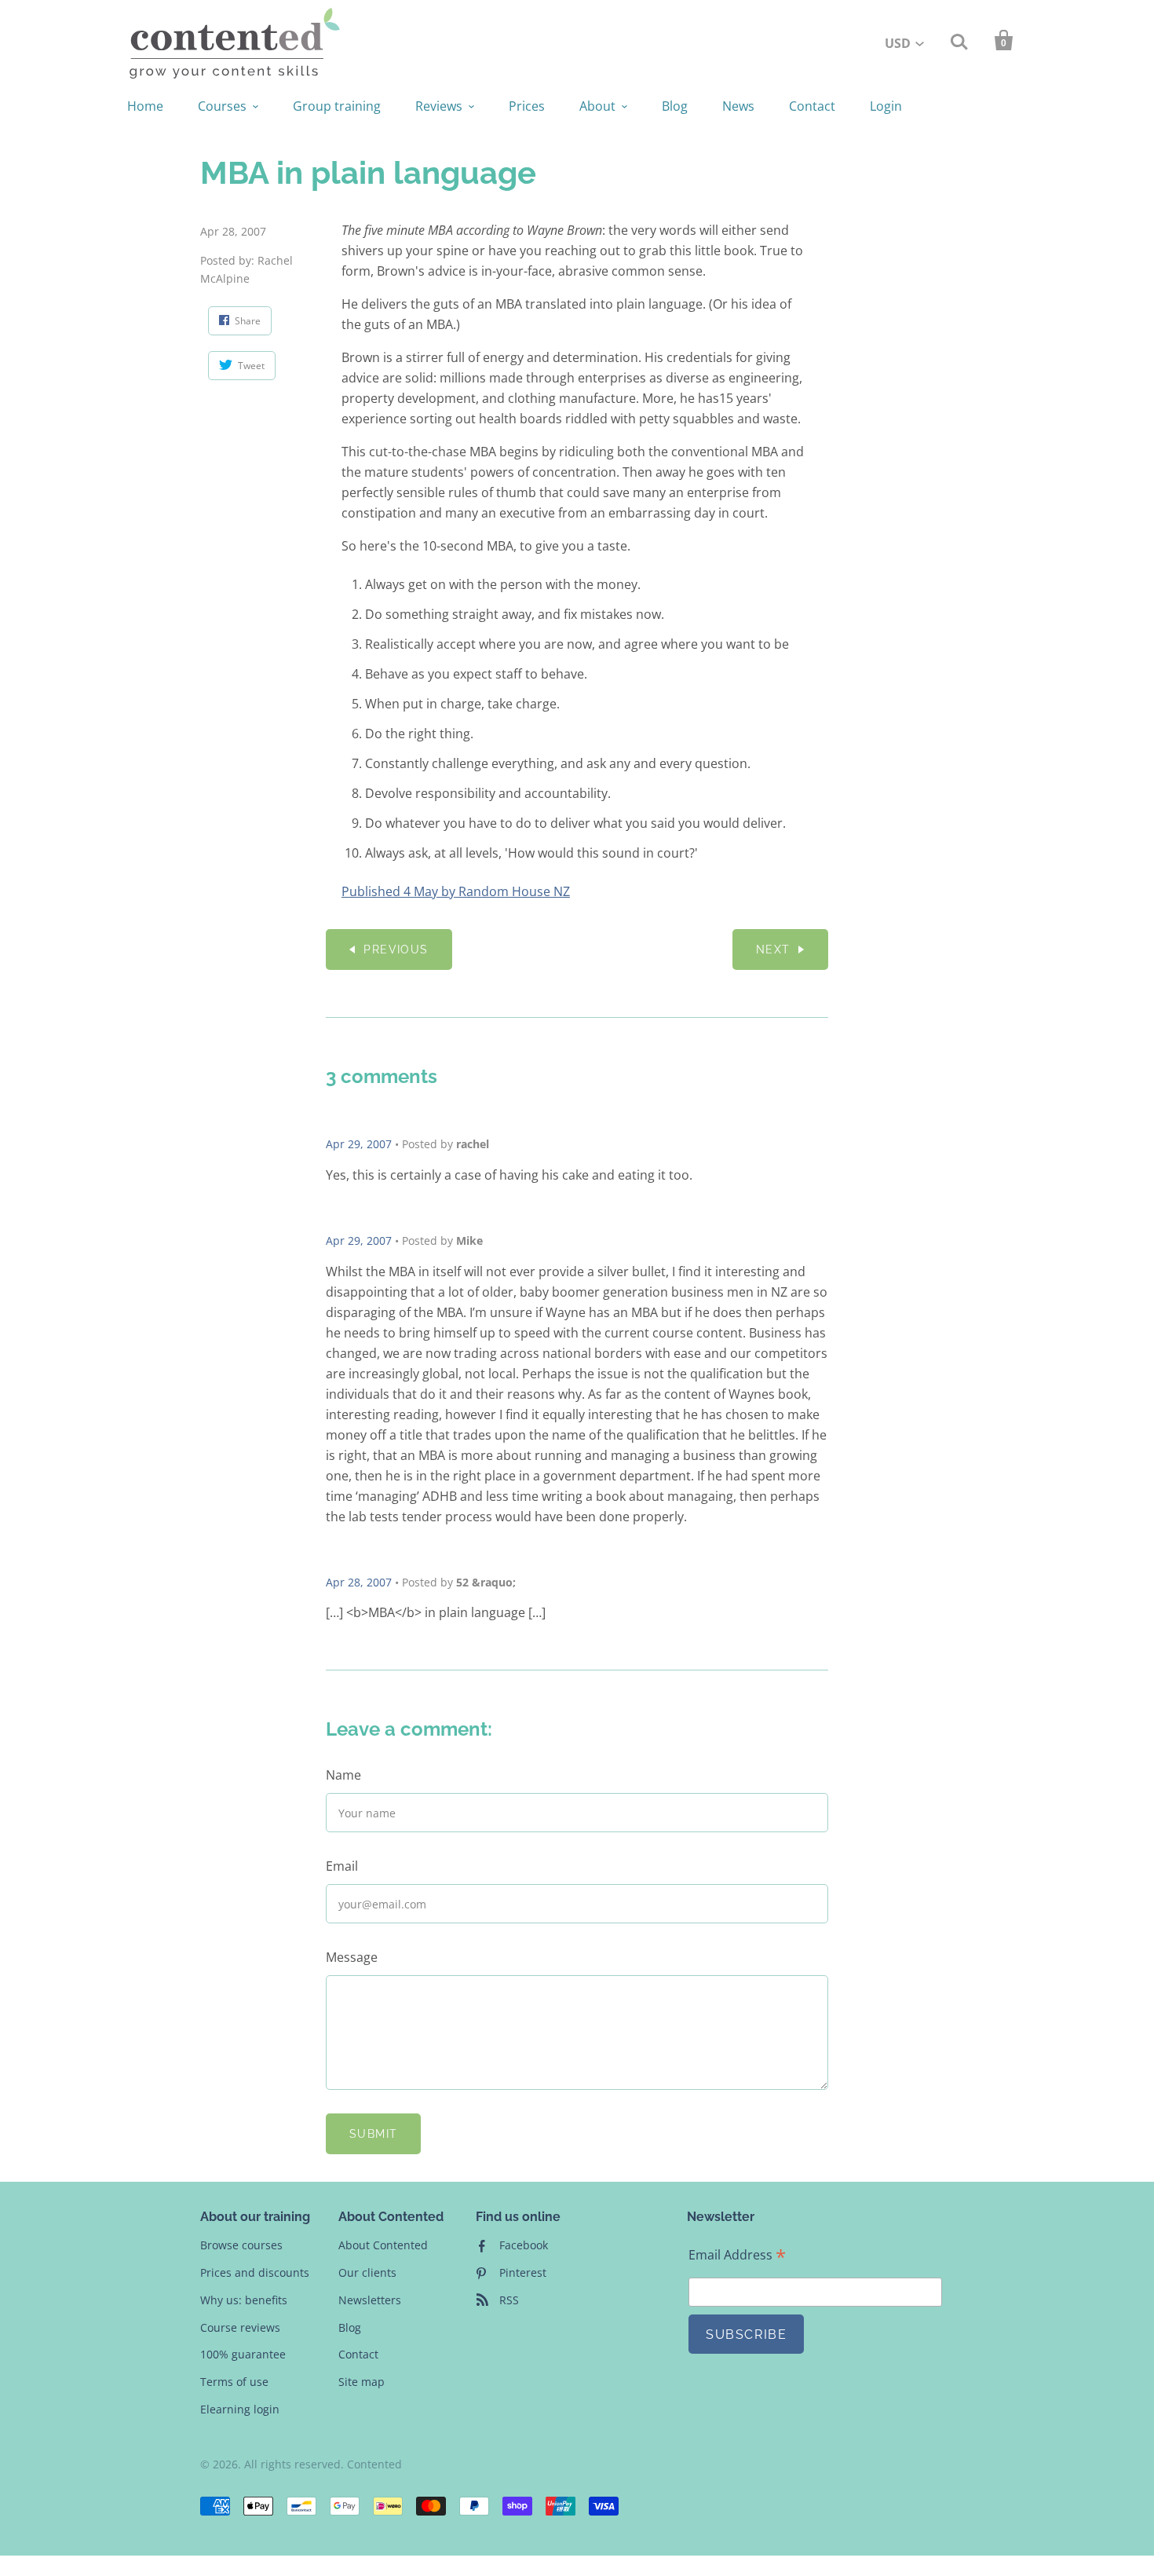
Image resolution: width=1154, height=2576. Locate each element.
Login (886, 106)
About (597, 106)
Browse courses (241, 2245)
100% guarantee (243, 2354)
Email (342, 1866)
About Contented (383, 2245)
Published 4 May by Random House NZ (456, 891)
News (738, 106)
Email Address (737, 2255)
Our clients (367, 2272)
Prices (527, 106)
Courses (222, 106)
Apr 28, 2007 (359, 1582)
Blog (675, 106)
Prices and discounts (255, 2272)
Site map (362, 2382)
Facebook (524, 2245)
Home (145, 106)
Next (773, 950)
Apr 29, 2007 (359, 1144)
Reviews (439, 106)
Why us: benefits (244, 2300)
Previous (396, 950)
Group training (337, 106)
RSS (509, 2300)
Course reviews (240, 2327)
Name (343, 1775)
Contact (812, 106)
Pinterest (523, 2272)
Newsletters (370, 2300)
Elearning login (240, 2409)
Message (352, 1957)
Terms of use (234, 2382)
